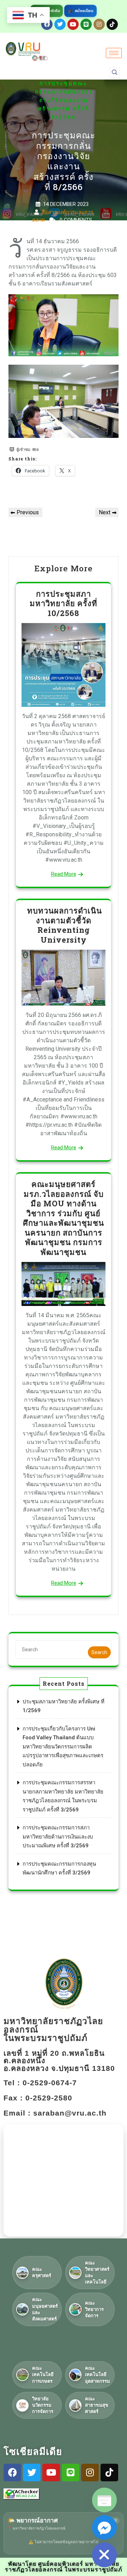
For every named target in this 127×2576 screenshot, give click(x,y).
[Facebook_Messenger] (104, 2527)
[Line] (86, 24)
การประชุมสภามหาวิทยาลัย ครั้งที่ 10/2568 (64, 603)
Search (99, 1652)
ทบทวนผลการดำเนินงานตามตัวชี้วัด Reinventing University (64, 925)
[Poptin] (104, 2500)
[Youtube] (73, 24)
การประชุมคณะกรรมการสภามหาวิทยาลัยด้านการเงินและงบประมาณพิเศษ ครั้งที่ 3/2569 (58, 1837)
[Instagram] (99, 24)
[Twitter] (60, 24)
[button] (115, 73)
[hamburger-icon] (114, 53)
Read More (64, 874)
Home (42, 67)
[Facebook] (12, 2473)
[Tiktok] (112, 24)
